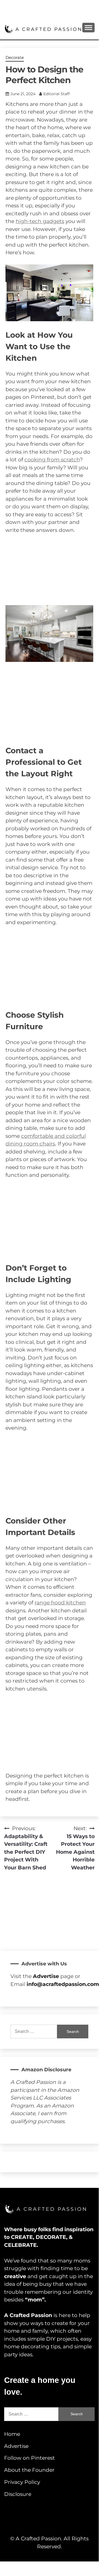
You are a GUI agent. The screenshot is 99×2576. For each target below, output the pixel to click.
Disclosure (18, 2494)
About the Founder (29, 2470)
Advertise (16, 2446)
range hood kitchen (60, 1603)
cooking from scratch (52, 460)
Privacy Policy (22, 2482)
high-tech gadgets (40, 221)
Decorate (15, 57)
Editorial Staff (56, 94)
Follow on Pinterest (29, 2458)
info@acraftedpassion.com (63, 1984)
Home (12, 2434)
